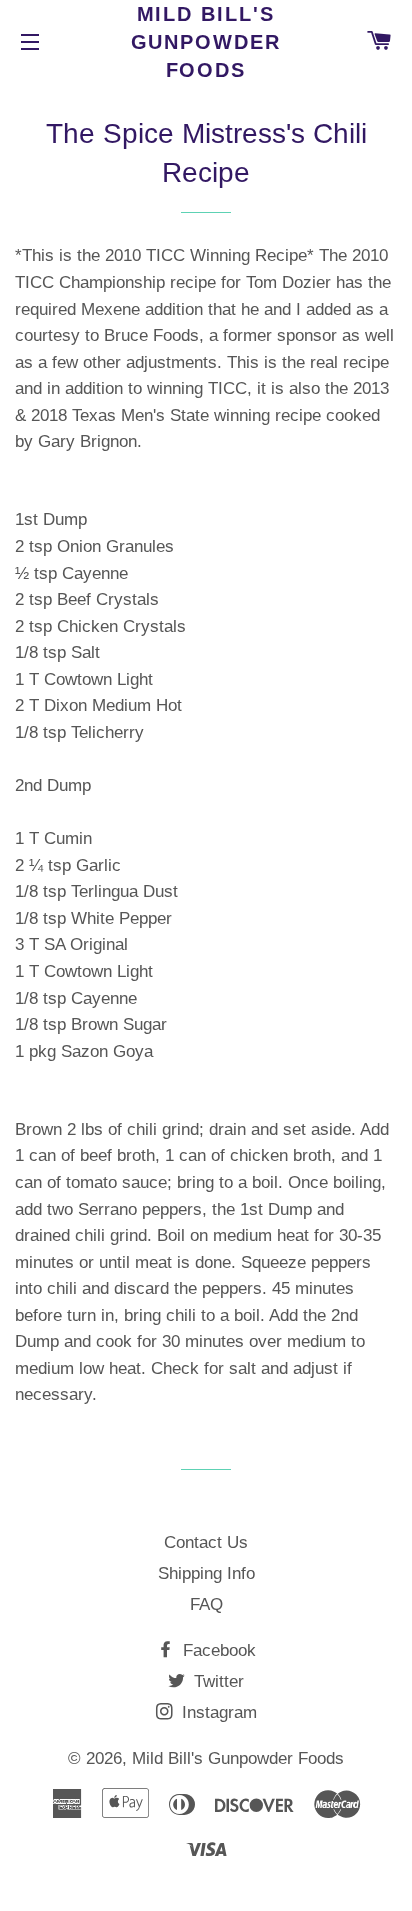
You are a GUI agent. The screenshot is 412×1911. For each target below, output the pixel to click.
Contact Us (206, 1542)
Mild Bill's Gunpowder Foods (206, 42)
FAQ (206, 1604)
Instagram (217, 1712)
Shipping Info (206, 1573)
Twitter (216, 1681)
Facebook (217, 1650)
